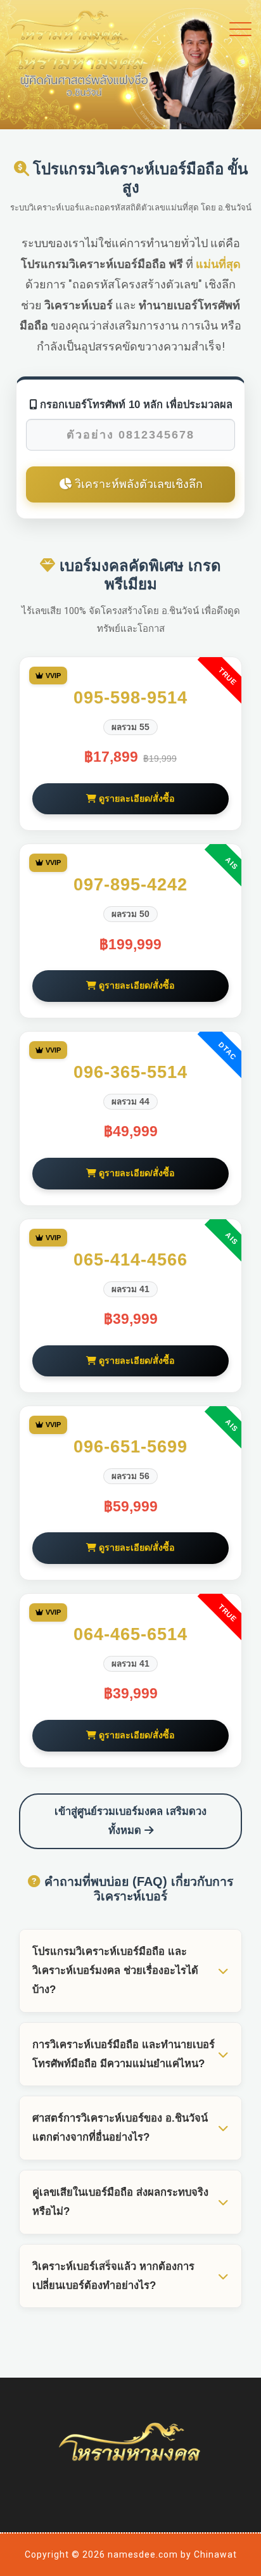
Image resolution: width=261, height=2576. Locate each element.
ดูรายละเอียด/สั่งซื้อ (136, 798)
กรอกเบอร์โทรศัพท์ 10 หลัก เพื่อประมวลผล (135, 404)
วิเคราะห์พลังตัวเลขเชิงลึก (137, 484)
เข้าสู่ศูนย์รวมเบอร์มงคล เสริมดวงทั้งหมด (130, 1821)
